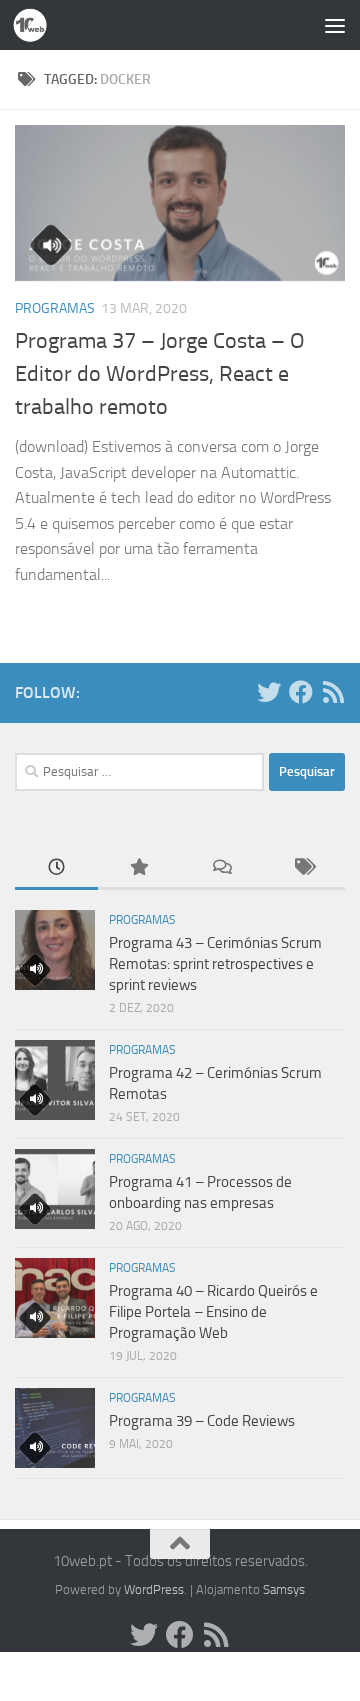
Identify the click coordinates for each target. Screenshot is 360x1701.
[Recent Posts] (56, 868)
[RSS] (333, 692)
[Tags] (304, 868)
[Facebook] (301, 692)
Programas (55, 308)
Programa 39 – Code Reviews (202, 1421)
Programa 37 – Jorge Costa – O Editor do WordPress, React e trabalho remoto (160, 374)
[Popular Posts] (139, 868)
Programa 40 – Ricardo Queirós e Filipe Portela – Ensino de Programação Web (213, 1312)
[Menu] (335, 25)
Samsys (284, 1589)
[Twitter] (269, 692)
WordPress (154, 1589)
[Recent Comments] (221, 868)
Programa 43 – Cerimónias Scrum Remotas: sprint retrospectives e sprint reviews (215, 964)
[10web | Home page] (35, 25)
